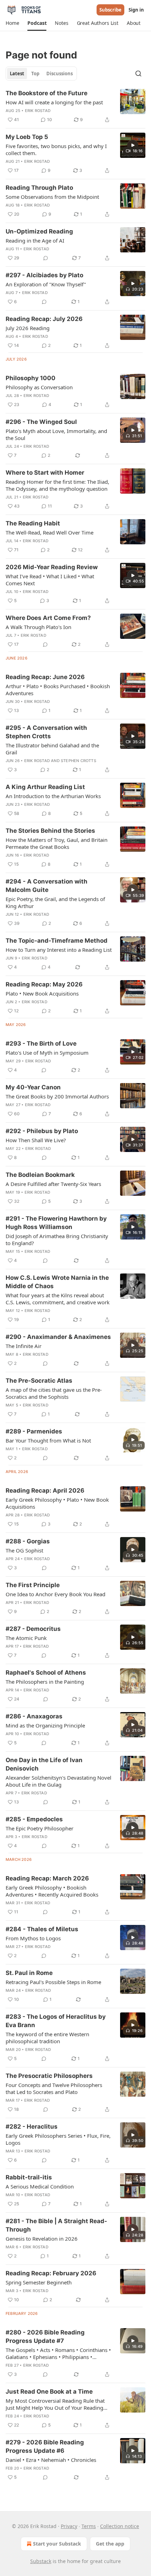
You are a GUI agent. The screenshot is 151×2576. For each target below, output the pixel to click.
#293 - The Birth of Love (41, 1043)
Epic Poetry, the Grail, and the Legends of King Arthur (55, 902)
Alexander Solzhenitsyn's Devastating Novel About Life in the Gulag (58, 1781)
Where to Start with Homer (45, 473)
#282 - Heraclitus (32, 2127)
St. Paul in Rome (29, 1973)
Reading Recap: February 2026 (51, 2273)
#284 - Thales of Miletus (42, 1929)
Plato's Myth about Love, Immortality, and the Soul (56, 434)
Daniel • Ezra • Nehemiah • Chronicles (51, 2460)
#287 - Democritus (33, 1629)
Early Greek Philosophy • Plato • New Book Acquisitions (57, 1503)
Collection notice (120, 2526)
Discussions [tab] (60, 74)
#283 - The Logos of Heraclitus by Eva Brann (56, 2021)
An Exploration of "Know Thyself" (46, 284)
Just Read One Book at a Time (49, 2392)
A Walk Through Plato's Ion (38, 627)
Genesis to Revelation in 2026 (42, 2239)
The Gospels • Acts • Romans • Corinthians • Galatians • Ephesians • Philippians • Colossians (58, 2353)
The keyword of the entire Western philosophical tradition (47, 2038)
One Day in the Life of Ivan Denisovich (44, 1764)
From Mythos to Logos (33, 1938)
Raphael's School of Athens (46, 1673)
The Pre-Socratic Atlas (39, 1381)
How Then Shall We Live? (36, 1140)
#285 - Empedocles (34, 1819)
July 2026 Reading (28, 328)
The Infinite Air (24, 1346)
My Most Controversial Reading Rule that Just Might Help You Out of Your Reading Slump (55, 2404)
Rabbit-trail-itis (29, 2177)
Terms (89, 2526)
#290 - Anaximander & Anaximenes (58, 1337)
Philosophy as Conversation (39, 387)
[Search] (138, 74)
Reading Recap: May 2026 (44, 984)
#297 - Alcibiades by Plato (44, 275)
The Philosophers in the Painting (45, 1682)
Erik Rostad (38, 111)
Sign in (136, 10)
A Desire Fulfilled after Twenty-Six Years (53, 1184)
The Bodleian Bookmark (40, 1175)
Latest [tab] (17, 74)
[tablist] (41, 74)
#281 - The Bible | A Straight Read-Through (56, 2225)
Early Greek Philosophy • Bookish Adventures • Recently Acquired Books (52, 1891)
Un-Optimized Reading (39, 231)
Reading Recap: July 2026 (44, 319)
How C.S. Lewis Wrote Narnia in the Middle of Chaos (57, 1282)
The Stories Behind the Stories (50, 831)
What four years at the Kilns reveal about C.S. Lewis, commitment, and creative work (58, 1299)
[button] (12, 23)
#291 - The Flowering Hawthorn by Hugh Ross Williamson (56, 1223)
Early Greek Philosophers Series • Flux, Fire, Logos (58, 2139)
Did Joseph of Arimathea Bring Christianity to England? (57, 1240)
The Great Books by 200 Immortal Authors (57, 1096)
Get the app (110, 2544)
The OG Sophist (24, 1550)
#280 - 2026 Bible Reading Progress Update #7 (45, 2337)
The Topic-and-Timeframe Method (57, 941)
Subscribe (110, 10)
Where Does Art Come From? (48, 618)
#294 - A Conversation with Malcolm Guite (47, 886)
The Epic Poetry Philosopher (40, 1828)
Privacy (69, 2526)
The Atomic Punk (26, 1638)
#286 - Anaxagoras (34, 1716)
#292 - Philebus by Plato (42, 1131)
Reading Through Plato (39, 188)
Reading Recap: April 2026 (45, 1491)
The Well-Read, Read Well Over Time (50, 532)
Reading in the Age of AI (35, 240)
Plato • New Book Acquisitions (42, 993)
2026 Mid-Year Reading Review (52, 567)
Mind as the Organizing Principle (45, 1725)
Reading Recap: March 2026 (47, 1878)
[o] (133, 145)
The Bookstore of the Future (47, 93)
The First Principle (33, 1585)
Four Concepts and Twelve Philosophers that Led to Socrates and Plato (54, 2088)
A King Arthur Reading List (45, 787)
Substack (41, 2561)
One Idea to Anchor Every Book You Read (55, 1594)
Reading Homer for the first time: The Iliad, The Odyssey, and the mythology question (57, 485)
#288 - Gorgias (28, 1541)
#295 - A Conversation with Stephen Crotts (46, 732)
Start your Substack (57, 2544)
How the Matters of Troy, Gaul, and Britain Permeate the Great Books (57, 843)
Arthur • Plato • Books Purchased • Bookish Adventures (58, 690)
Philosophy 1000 (31, 378)
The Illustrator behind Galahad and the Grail (52, 749)
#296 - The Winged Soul (41, 422)
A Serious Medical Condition (40, 2186)
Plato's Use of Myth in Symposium (47, 1053)
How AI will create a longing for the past (54, 102)
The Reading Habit (33, 523)
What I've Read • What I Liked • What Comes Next (50, 580)
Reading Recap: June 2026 (45, 677)
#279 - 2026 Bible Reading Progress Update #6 (45, 2446)
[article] (75, 106)
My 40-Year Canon (33, 1087)
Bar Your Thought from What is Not (48, 1440)
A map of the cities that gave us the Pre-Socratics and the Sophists (54, 1393)
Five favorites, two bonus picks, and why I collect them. (56, 149)
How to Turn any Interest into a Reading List (59, 950)
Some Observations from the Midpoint (52, 197)
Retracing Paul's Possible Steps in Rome (53, 1982)
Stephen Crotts (78, 761)
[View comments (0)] (46, 258)
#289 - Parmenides (34, 1431)
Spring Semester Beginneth (39, 2282)
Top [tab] (35, 74)
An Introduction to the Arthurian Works (53, 796)
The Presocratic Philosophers (49, 2076)
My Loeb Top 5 (27, 137)
